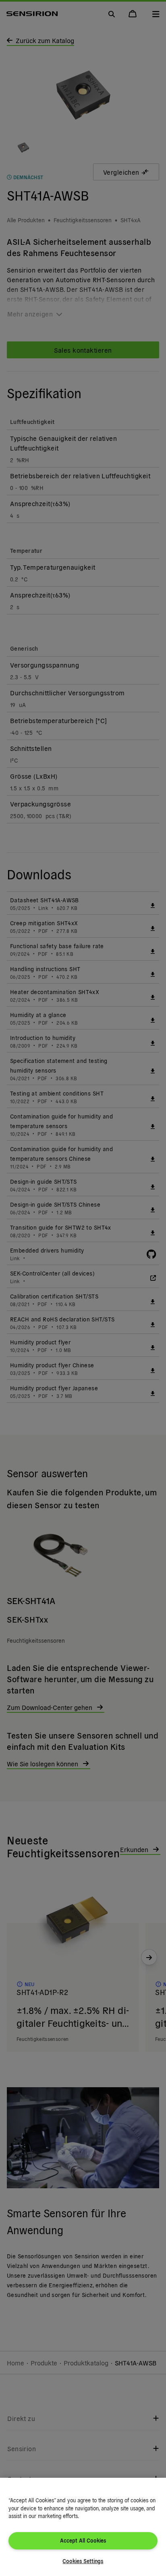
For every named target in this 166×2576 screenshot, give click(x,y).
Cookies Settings (83, 2561)
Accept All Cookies (83, 2540)
